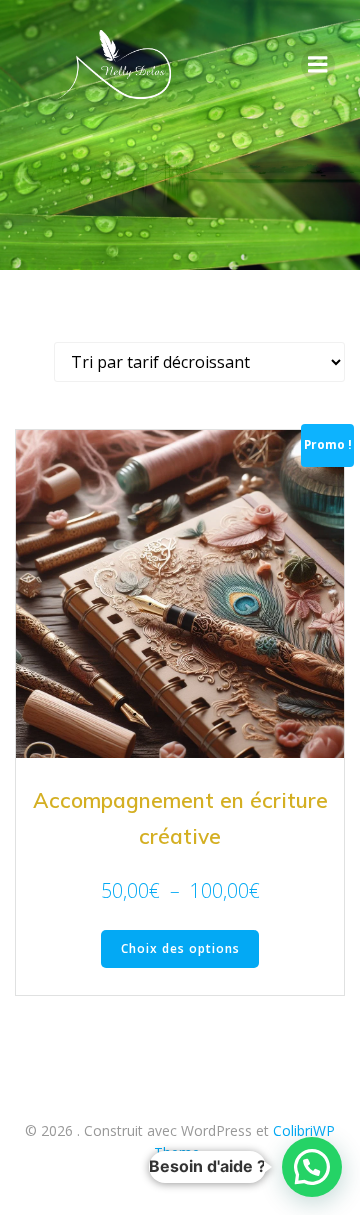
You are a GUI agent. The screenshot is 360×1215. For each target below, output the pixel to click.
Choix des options (180, 948)
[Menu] (318, 65)
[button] (312, 1167)
